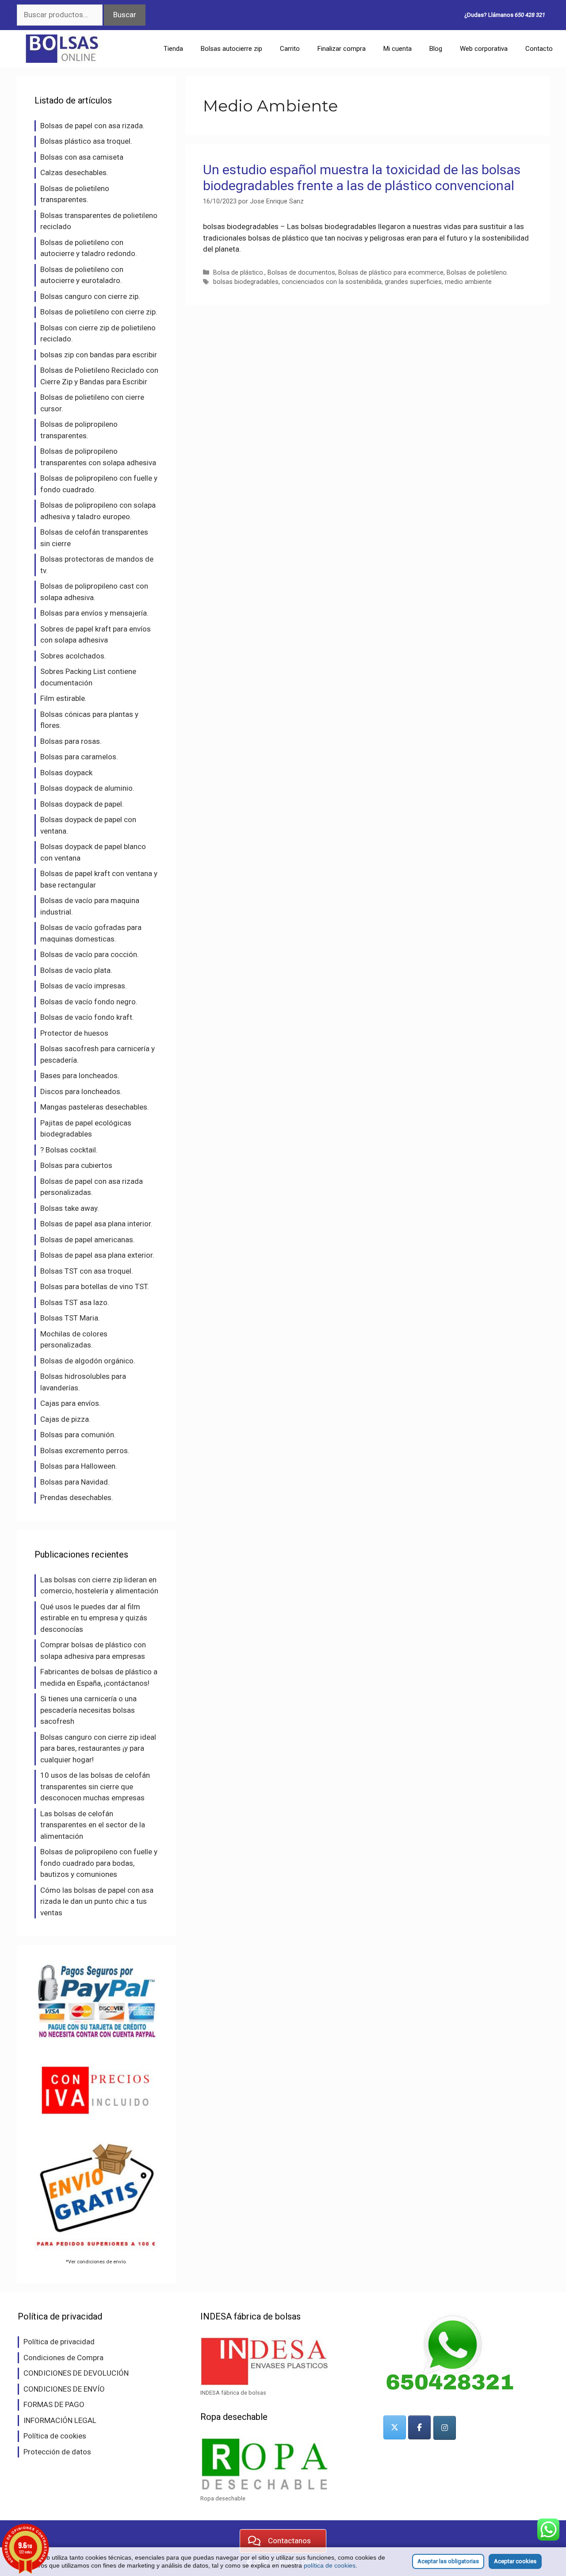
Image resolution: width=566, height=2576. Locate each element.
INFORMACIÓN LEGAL (60, 2420)
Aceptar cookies (515, 2561)
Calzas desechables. (74, 172)
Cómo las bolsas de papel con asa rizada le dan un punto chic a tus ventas (97, 1901)
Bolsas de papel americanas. (88, 1240)
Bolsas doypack (66, 773)
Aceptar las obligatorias (448, 2561)
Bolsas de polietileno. (477, 273)
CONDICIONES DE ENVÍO (64, 2389)
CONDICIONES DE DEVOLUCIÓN (76, 2373)
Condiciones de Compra (63, 2358)
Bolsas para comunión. (78, 1435)
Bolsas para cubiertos (76, 1165)
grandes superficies (413, 282)
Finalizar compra (342, 49)
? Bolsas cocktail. (69, 1150)
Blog (436, 49)
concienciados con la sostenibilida (332, 282)
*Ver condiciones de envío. (96, 2262)
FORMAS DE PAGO (54, 2404)
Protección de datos (57, 2452)
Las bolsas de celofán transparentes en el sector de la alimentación (93, 1825)
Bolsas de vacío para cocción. (90, 954)
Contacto (539, 49)
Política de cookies (55, 2436)
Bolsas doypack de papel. (82, 804)
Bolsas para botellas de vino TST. (95, 1286)
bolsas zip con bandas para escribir (99, 355)
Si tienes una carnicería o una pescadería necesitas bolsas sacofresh (88, 1710)
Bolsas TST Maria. (70, 1318)
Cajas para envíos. (71, 1403)
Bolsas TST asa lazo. (75, 1302)
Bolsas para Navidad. (75, 1482)
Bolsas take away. (70, 1208)
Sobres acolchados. (73, 656)
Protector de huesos (74, 1033)
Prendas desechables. (77, 1497)
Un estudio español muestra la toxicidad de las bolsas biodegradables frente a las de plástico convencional (362, 178)
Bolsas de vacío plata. (76, 970)
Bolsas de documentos (301, 273)
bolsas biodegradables (246, 282)
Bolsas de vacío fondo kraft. (87, 1017)
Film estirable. (63, 698)
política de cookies (330, 2565)
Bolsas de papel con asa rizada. (92, 126)
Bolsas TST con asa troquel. (87, 1271)
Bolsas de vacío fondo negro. (89, 1002)
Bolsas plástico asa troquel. (86, 141)
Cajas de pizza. (65, 1419)
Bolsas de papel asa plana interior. (96, 1224)
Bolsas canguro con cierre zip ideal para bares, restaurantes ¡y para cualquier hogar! (98, 1748)
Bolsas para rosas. (71, 741)
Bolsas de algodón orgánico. (88, 1361)
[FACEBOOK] (419, 2427)
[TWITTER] (395, 2427)
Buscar (125, 15)
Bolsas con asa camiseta (82, 157)
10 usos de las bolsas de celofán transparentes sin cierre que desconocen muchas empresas (95, 1786)
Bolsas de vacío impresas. (84, 986)
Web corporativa (484, 49)
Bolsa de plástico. (239, 273)
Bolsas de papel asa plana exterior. (97, 1255)
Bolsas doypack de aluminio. (87, 788)
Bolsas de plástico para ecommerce (391, 273)
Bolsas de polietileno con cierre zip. (99, 312)
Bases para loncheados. (80, 1076)
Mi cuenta (398, 49)
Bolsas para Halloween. (79, 1466)
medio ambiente (468, 282)
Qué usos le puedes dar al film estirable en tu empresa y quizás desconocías (94, 1618)
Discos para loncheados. (81, 1091)
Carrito (290, 49)
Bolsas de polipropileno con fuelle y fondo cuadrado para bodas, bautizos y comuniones (99, 1863)
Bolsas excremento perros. (85, 1451)
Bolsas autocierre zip (231, 49)
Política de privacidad (59, 2342)
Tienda (173, 49)
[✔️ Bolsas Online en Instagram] (445, 2428)
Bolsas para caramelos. (79, 757)
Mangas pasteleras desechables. (95, 1107)
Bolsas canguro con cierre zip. (90, 296)
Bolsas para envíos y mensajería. (94, 613)
